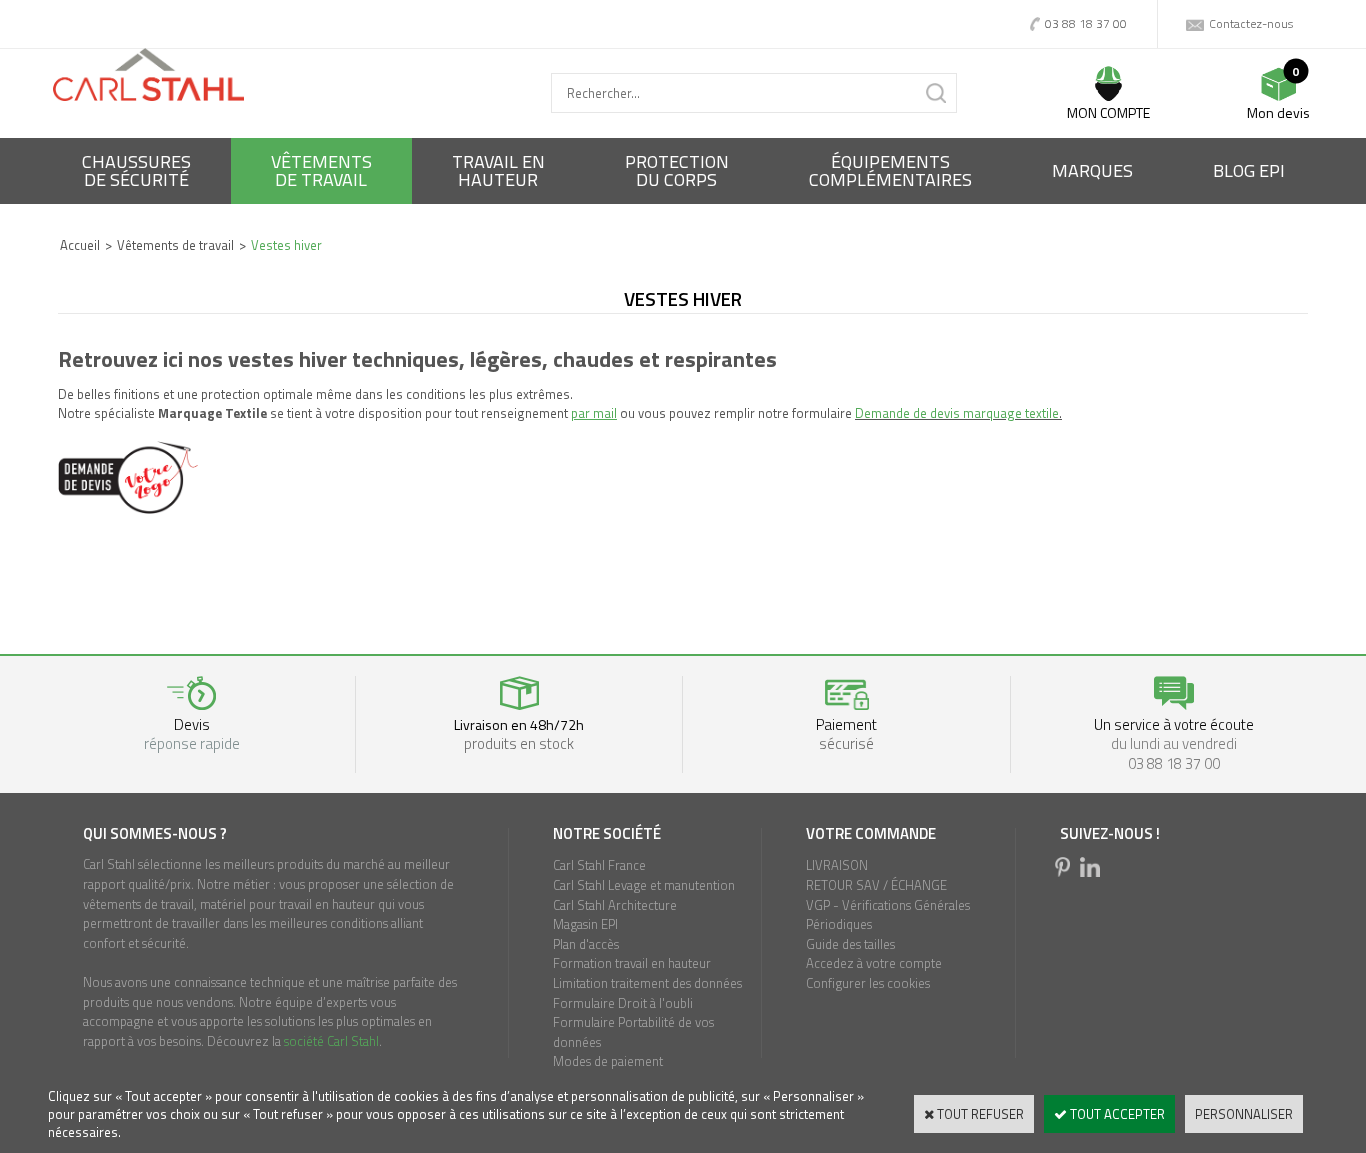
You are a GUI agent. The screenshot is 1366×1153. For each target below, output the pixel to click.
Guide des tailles (850, 944)
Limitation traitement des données (647, 983)
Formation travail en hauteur (632, 963)
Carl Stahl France (599, 865)
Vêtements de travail (175, 245)
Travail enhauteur (498, 170)
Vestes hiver (286, 245)
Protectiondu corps (677, 170)
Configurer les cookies (868, 983)
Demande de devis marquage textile (957, 413)
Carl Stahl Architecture (615, 905)
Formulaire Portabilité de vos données (633, 1032)
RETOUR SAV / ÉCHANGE (876, 885)
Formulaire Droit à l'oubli (623, 1003)
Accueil (80, 245)
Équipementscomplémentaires (890, 170)
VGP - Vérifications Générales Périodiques (888, 915)
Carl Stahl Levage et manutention (644, 885)
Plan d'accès (586, 944)
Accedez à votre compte (874, 963)
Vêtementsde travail (321, 170)
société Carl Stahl (331, 1041)
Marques (1092, 170)
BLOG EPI (1249, 170)
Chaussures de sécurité (136, 170)
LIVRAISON (837, 865)
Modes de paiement (608, 1061)
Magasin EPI (585, 924)
